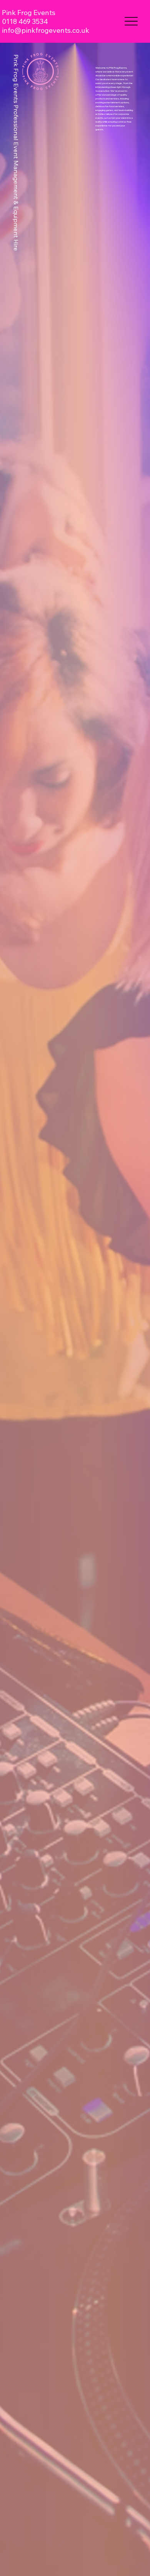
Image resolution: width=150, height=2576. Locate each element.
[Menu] (131, 21)
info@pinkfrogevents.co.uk (46, 30)
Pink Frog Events (29, 13)
